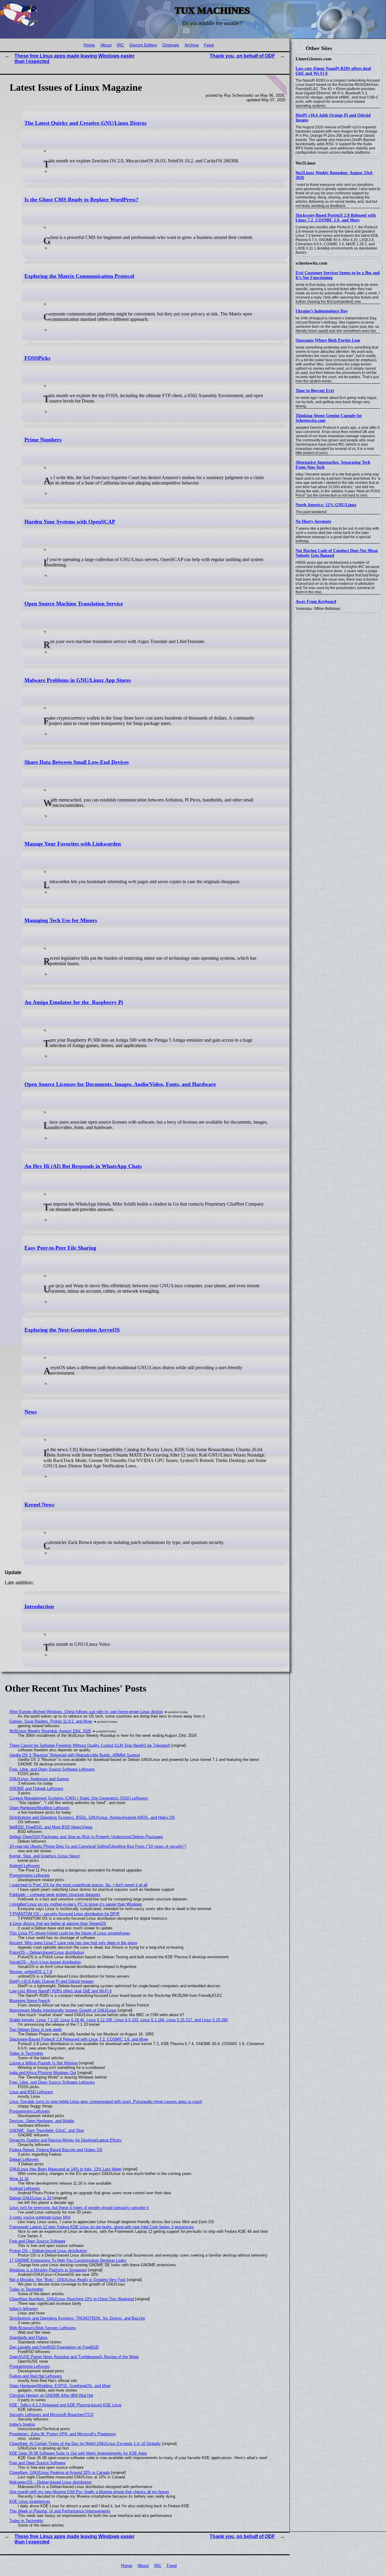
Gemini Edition (143, 45)
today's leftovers (24, 2309)
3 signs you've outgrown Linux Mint (40, 2217)
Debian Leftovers (24, 2159)
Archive (192, 45)
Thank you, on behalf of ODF (242, 56)
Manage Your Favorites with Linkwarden (73, 844)
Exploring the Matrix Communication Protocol (79, 276)
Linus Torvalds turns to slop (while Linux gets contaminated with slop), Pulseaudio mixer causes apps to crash (106, 2102)
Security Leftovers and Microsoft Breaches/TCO (51, 2415)
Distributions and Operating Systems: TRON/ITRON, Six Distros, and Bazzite (77, 2318)
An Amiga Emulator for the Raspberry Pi (74, 1002)
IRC (120, 45)
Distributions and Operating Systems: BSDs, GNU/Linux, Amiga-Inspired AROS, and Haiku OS (92, 1817)
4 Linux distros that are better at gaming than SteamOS (58, 1923)
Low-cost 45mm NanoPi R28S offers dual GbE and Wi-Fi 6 (60, 1991)
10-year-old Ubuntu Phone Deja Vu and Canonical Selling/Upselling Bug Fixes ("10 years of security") (98, 1846)
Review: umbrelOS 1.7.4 (31, 1972)
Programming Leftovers (30, 1875)
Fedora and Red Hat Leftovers (36, 2376)
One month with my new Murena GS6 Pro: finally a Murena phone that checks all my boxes (89, 2492)
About (106, 45)
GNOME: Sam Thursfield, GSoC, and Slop (47, 2130)
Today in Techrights (26, 2053)
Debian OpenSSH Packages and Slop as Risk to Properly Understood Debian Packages (86, 1837)
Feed (209, 45)
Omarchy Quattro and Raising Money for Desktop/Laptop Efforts (65, 2140)
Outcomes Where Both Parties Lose (328, 340)
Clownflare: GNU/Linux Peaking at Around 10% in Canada (60, 2472)
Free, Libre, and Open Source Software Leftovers (52, 1769)
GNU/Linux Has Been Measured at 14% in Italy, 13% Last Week (65, 2169)
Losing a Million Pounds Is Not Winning (44, 2063)
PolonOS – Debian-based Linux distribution (47, 1952)
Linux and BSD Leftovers (31, 2092)
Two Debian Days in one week (36, 2030)
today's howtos (22, 2424)
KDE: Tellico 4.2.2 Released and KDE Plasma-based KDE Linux (65, 2405)
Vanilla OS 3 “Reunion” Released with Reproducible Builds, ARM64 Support (75, 1755)
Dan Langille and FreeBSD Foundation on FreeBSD (54, 2347)
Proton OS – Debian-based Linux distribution (48, 2251)
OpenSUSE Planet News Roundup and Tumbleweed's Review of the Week (74, 2357)
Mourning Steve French (30, 2001)
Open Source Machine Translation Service (74, 604)
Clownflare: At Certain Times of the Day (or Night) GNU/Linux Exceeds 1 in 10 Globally (85, 2444)
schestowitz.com (312, 263)
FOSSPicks (37, 358)
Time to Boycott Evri (315, 391)
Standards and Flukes (28, 2338)
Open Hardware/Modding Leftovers (40, 1808)
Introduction (39, 1606)
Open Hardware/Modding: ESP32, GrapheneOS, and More (60, 2386)
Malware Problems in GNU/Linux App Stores (78, 680)
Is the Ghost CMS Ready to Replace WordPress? (81, 199)
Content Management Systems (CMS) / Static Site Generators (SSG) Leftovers (79, 1798)
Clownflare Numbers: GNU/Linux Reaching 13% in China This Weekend (72, 2299)
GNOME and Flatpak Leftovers (36, 1788)
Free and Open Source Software (37, 2241)
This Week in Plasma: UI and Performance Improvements (60, 2511)
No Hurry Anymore (313, 521)
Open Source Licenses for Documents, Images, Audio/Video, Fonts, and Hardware (120, 1084)
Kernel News (39, 1504)
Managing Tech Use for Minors (61, 920)
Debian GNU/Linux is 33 (30, 2198)
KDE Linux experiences (30, 2501)
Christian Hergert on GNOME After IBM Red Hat (51, 2395)
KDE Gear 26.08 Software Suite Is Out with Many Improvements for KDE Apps (78, 2453)
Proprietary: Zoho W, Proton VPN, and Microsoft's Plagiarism (63, 2434)
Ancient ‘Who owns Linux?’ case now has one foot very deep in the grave (73, 1943)
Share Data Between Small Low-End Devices (77, 762)
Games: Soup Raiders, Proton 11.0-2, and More (51, 1721)
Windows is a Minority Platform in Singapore (48, 2270)
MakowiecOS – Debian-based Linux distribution (51, 2482)
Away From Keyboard (316, 602)
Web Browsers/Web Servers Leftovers (43, 2328)
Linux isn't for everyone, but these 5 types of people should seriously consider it (79, 2208)
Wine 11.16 (19, 2179)
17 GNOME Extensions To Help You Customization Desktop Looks (68, 2260)
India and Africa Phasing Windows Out (43, 2073)
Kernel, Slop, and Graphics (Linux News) (45, 1856)
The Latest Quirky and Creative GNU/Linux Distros (85, 123)
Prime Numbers (43, 440)
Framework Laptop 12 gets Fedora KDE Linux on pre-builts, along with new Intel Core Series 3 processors (102, 2227)
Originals (171, 45)
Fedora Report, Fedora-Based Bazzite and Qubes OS (56, 2150)
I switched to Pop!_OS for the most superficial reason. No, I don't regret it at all (78, 1885)
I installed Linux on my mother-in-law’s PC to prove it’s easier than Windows (76, 1904)
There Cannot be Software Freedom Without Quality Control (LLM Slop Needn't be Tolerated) (90, 1745)
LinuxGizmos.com (314, 59)
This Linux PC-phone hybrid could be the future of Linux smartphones (70, 1933)
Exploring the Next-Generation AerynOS (72, 1330)
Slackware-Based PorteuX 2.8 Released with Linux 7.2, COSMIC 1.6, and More (336, 218)
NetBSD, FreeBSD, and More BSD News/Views (51, 1827)
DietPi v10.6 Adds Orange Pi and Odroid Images (52, 1981)
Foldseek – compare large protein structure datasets (55, 1895)
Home (89, 45)
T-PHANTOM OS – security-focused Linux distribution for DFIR (64, 1914)
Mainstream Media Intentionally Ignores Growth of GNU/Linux (63, 2010)
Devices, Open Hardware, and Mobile (42, 2121)
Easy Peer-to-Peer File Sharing (60, 1248)
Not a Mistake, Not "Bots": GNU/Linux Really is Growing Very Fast (68, 2280)
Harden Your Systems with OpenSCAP (70, 522)
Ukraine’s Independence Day (322, 311)
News (31, 1412)
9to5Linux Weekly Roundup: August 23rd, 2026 (50, 1731)
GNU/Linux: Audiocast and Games (39, 1779)
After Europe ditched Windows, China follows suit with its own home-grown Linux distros (86, 1712)
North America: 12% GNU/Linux (326, 505)
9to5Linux (306, 163)
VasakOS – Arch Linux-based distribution (45, 1962)
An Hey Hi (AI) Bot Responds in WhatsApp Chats (83, 1166)
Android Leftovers (25, 1866)
